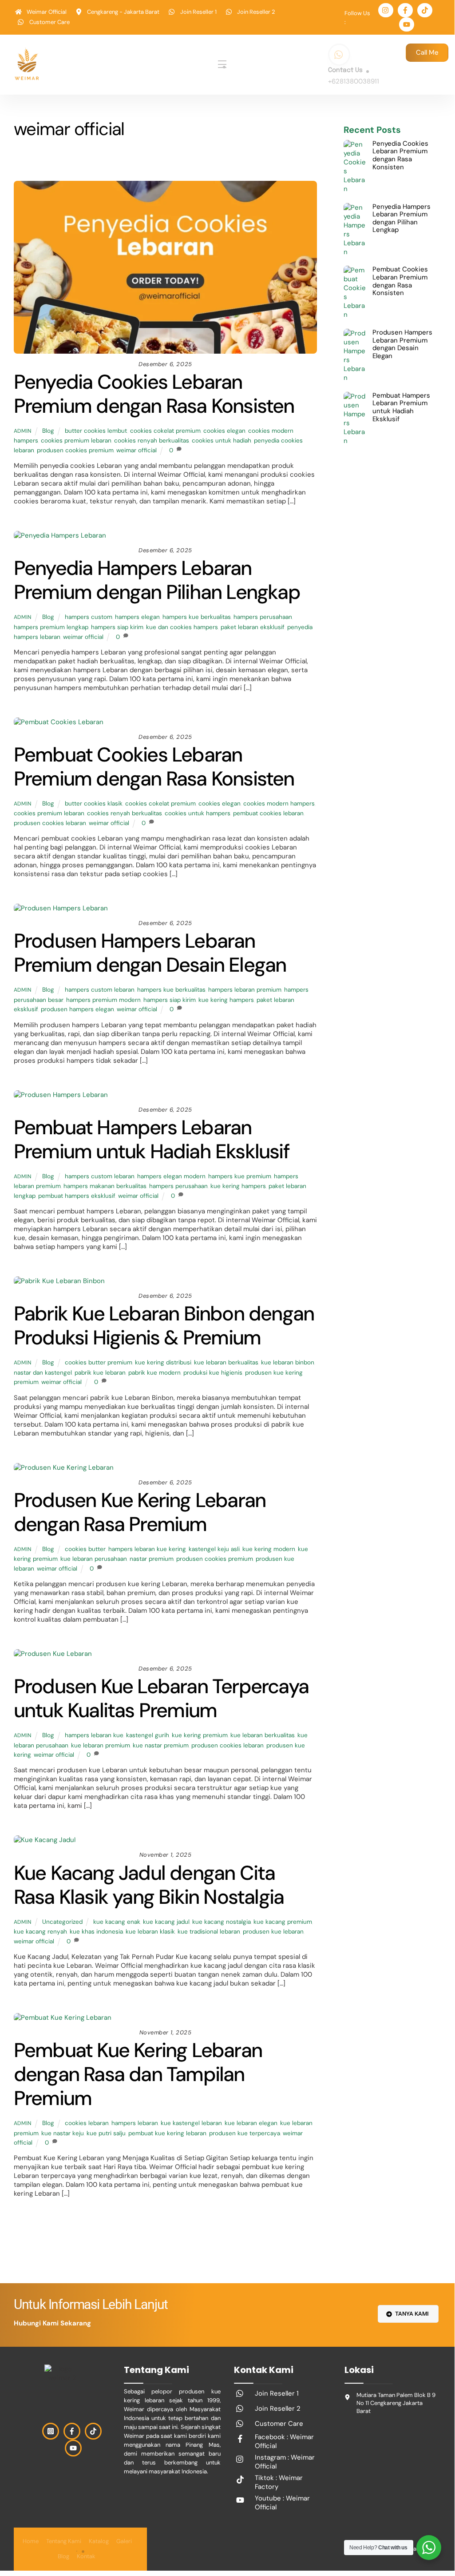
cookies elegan (224, 431)
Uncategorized (184, 162)
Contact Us (345, 70)
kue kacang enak (117, 1922)
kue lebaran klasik (150, 1932)
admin (23, 431)
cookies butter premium (99, 1362)
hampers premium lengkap (51, 627)
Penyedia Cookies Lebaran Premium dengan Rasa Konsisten (154, 394)
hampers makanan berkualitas (105, 1186)
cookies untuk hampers (198, 813)
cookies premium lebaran (76, 441)
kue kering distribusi (163, 1362)
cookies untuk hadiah (222, 441)
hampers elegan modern (171, 1176)
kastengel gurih (148, 1735)
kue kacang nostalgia (222, 1922)
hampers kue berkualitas (197, 617)
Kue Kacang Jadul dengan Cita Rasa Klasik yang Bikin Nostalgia (149, 1885)
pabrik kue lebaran (100, 1373)
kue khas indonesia (96, 1932)
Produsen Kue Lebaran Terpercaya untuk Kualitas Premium (161, 1698)
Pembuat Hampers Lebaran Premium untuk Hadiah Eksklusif (152, 1139)
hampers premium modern (103, 1000)
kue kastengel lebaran (191, 2123)
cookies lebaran (87, 2123)
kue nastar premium (161, 1745)
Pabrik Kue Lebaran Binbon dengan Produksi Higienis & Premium (164, 1326)
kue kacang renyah (40, 1932)
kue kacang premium (283, 1922)
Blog (142, 162)
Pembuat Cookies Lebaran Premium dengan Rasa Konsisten (154, 767)
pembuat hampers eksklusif (77, 1196)
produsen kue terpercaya (245, 2133)
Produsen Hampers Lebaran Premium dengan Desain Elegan (150, 953)
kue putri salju (106, 2133)
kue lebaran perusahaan (94, 1559)
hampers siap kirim (117, 627)
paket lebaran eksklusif (253, 627)
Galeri (124, 2541)
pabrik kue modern (154, 1373)
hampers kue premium (240, 1176)
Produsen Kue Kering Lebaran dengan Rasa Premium (140, 1512)
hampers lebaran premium (245, 990)
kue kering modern (269, 1549)
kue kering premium (200, 1735)
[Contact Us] (339, 55)
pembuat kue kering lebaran (167, 2133)
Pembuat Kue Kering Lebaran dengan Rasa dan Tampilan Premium (138, 2074)
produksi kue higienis (213, 1373)
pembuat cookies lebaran (268, 813)
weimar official (136, 450)
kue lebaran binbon (288, 1362)
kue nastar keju (63, 2133)
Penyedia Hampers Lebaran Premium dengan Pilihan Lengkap (157, 580)
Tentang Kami (64, 2541)
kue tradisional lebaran (209, 1932)
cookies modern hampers (279, 804)
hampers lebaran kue (94, 1735)
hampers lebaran (135, 2123)
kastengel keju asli (214, 1549)
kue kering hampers (226, 1000)
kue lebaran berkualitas (226, 1362)
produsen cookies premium (75, 450)
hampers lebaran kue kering (147, 1549)
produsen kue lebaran (273, 1932)
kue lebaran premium (101, 1745)
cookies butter (85, 1549)
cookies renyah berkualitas (152, 441)
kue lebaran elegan (251, 2123)
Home (31, 2541)
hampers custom (89, 617)
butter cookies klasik (94, 804)
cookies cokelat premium (165, 431)
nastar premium (152, 1559)
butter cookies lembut (96, 431)
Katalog (99, 2541)
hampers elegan (137, 617)
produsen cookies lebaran (50, 823)
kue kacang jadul (166, 1922)
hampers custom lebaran (100, 990)
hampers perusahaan (263, 617)
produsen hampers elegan (77, 1009)
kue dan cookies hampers (182, 627)
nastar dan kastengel (43, 1373)
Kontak (86, 2556)
